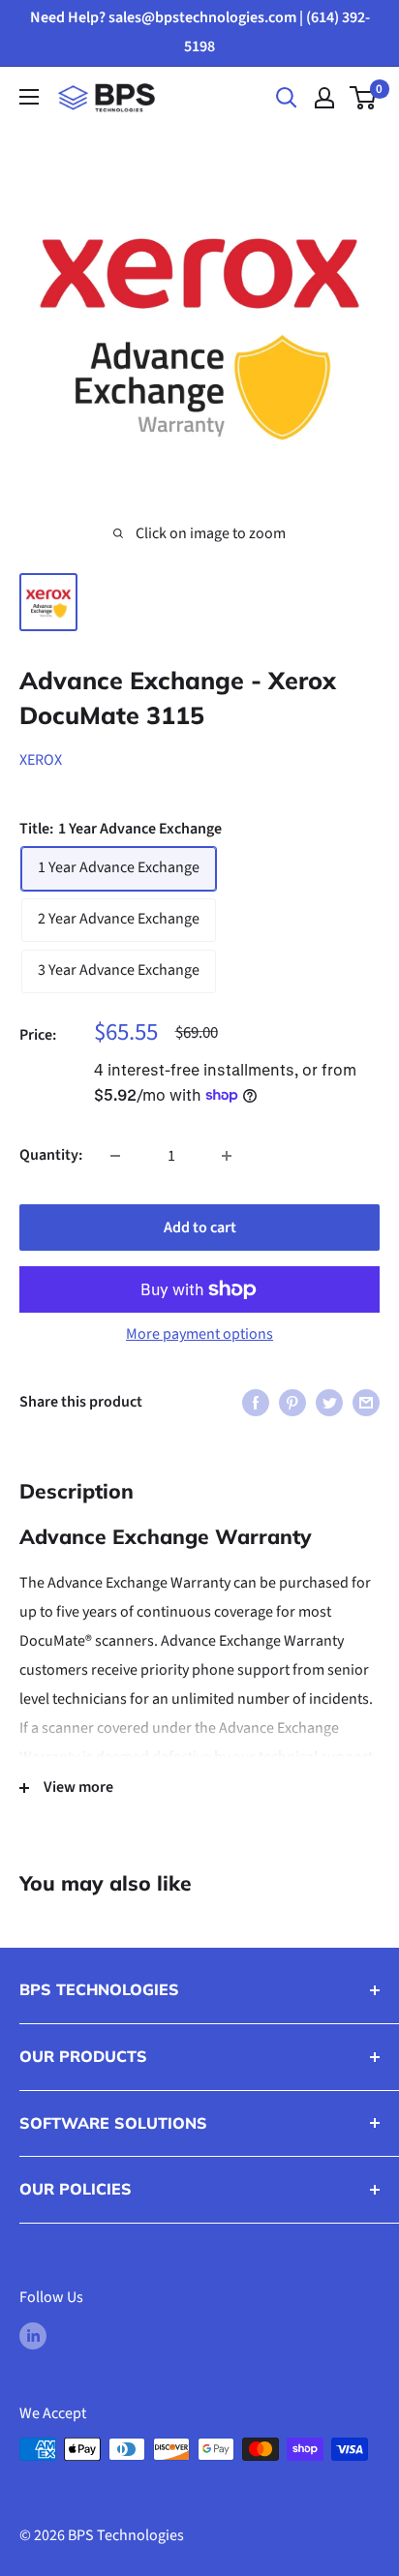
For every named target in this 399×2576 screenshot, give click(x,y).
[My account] (324, 98)
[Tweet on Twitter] (329, 1403)
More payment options (199, 1334)
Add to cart (200, 1227)
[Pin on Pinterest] (292, 1403)
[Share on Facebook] (256, 1403)
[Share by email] (366, 1403)
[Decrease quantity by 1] (115, 1156)
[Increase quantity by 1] (227, 1156)
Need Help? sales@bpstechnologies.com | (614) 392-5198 (200, 32)
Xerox (41, 760)
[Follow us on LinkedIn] (33, 2336)
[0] (364, 98)
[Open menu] (29, 97)
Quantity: (51, 1155)
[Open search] (287, 98)
